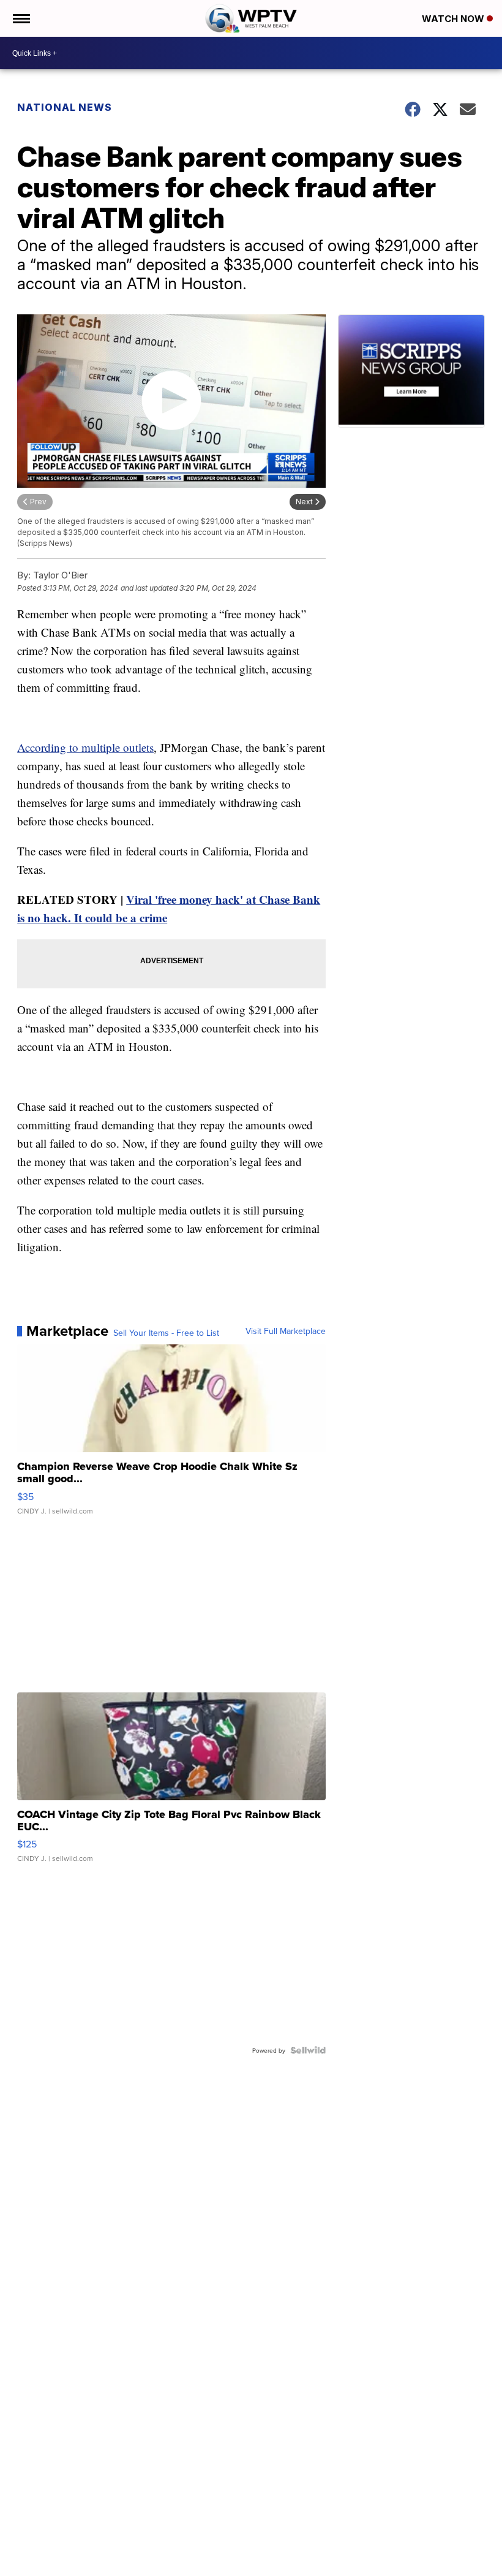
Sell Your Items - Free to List (166, 1333)
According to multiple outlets (85, 747)
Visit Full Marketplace (286, 1331)
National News (65, 107)
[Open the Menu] (21, 18)
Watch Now (454, 19)
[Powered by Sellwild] (308, 2050)
